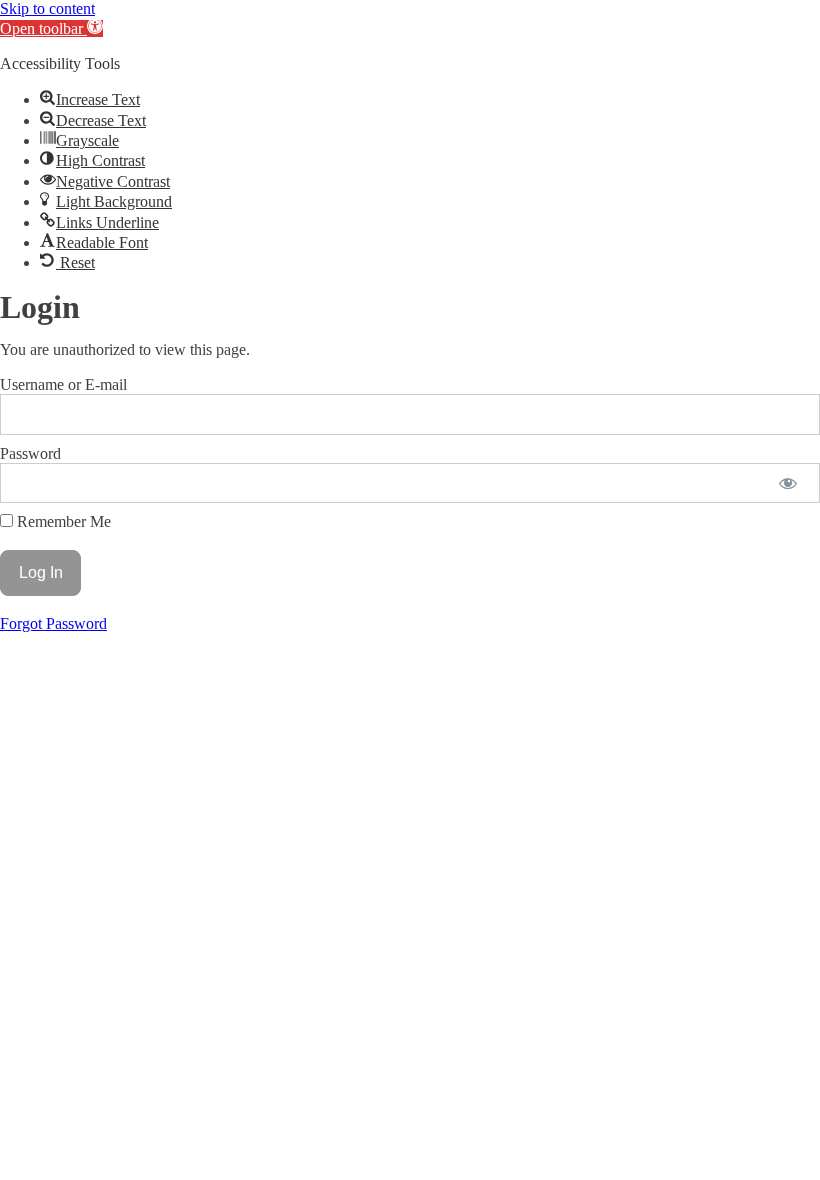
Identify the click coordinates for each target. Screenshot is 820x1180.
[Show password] (787, 483)
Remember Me (62, 521)
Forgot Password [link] (53, 623)
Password (30, 453)
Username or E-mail (63, 384)
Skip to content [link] (47, 8)
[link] (51, 28)
